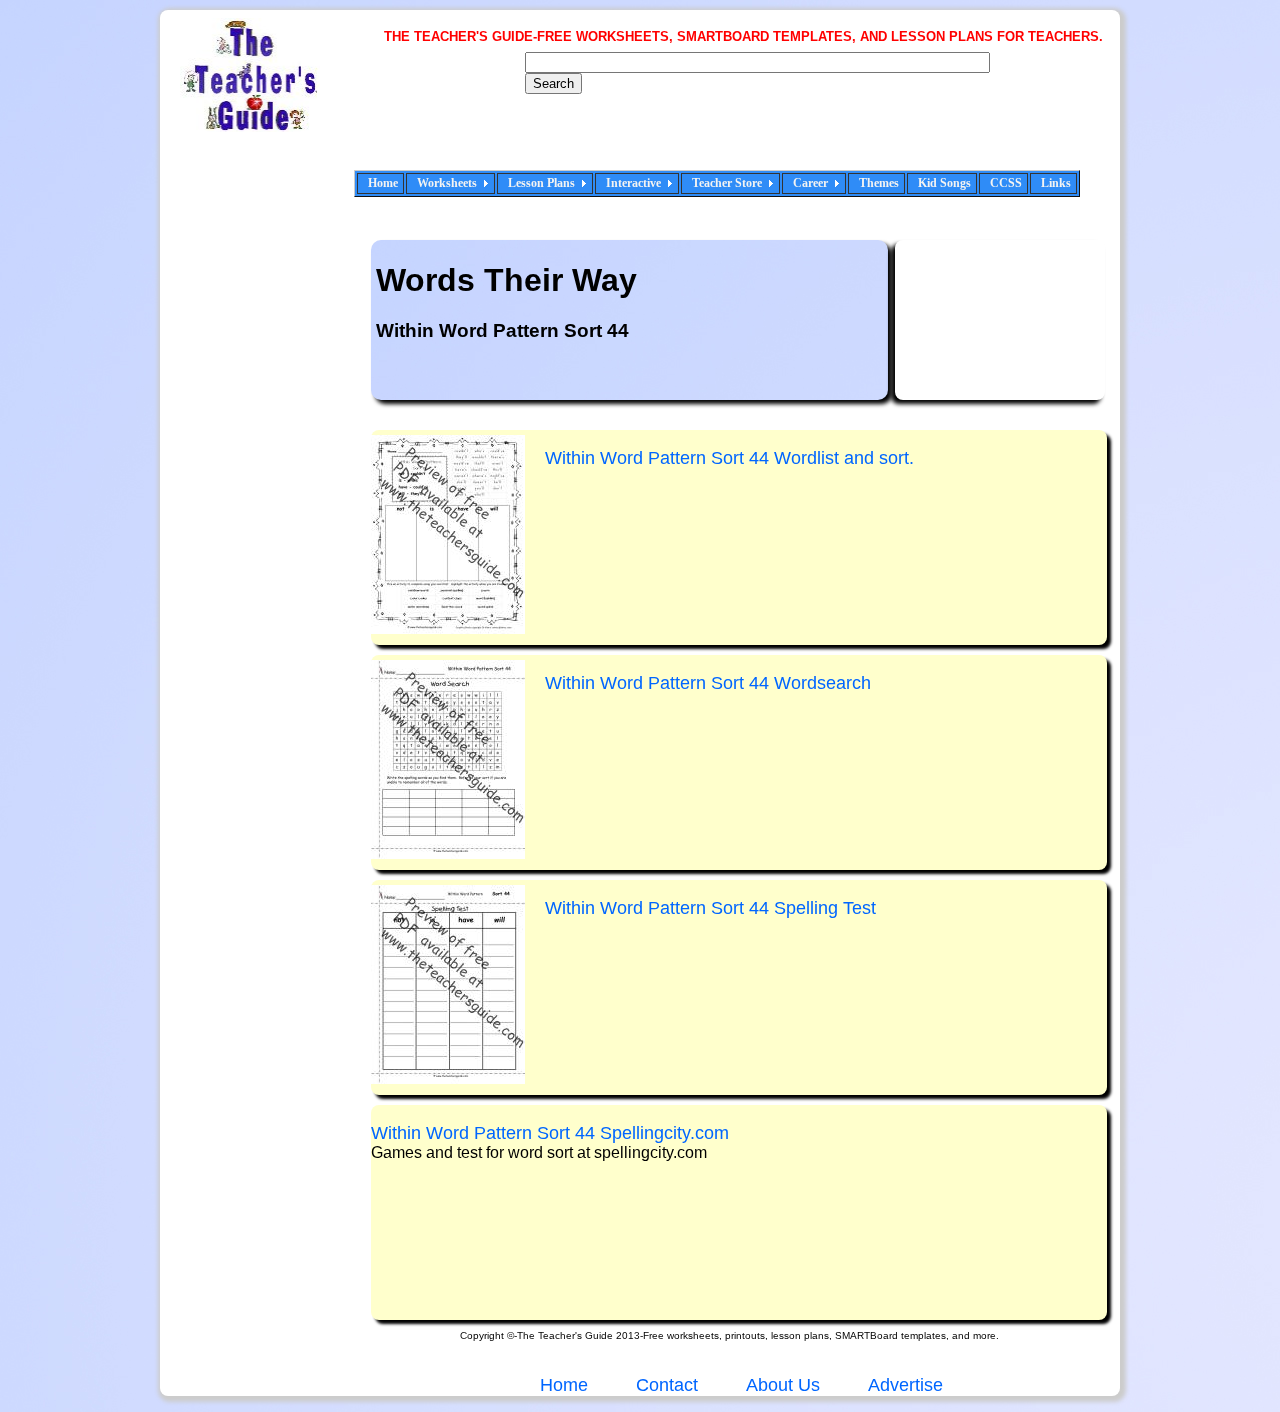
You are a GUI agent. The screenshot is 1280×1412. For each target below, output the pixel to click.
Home (383, 183)
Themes (879, 183)
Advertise (905, 1385)
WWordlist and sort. (729, 458)
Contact (667, 1385)
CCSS (1006, 183)
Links (1056, 183)
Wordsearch (708, 683)
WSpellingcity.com (550, 1133)
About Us (781, 1385)
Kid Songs (944, 183)
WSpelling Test (710, 908)
